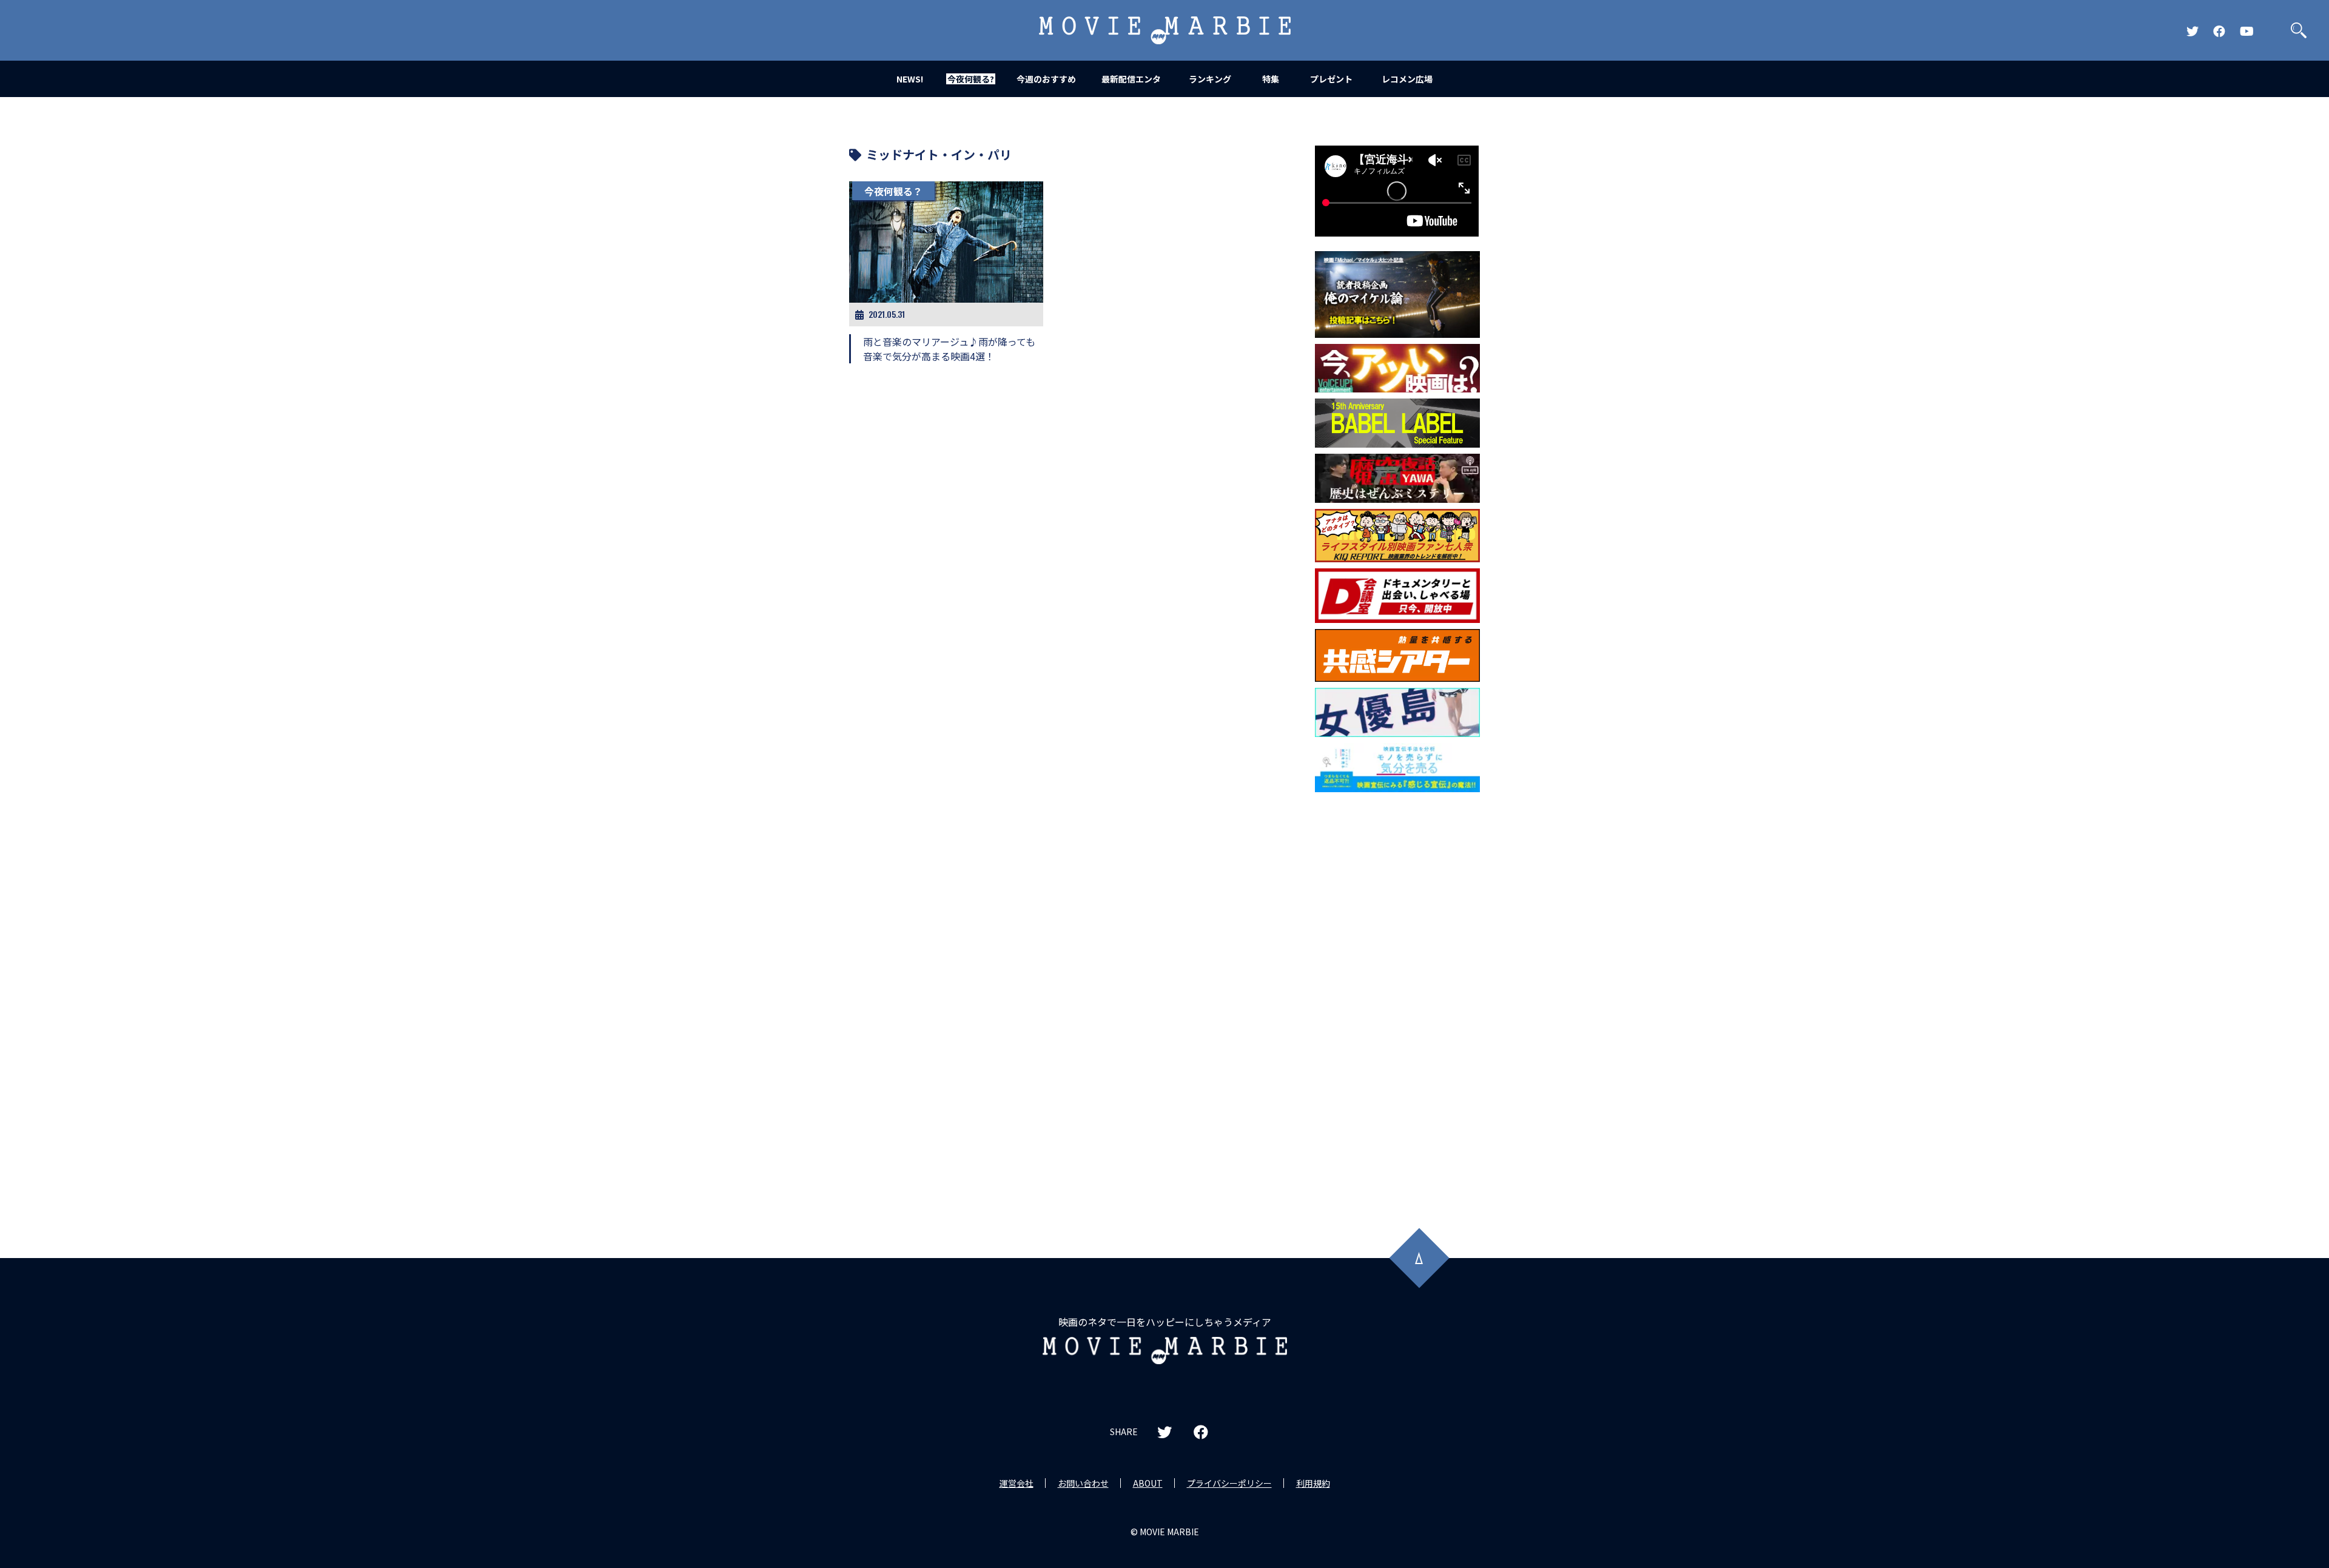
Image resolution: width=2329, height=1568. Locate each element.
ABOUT (1148, 1483)
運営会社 (1017, 1483)
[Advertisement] (1397, 994)
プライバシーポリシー (1229, 1483)
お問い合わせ (1083, 1483)
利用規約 (1313, 1483)
